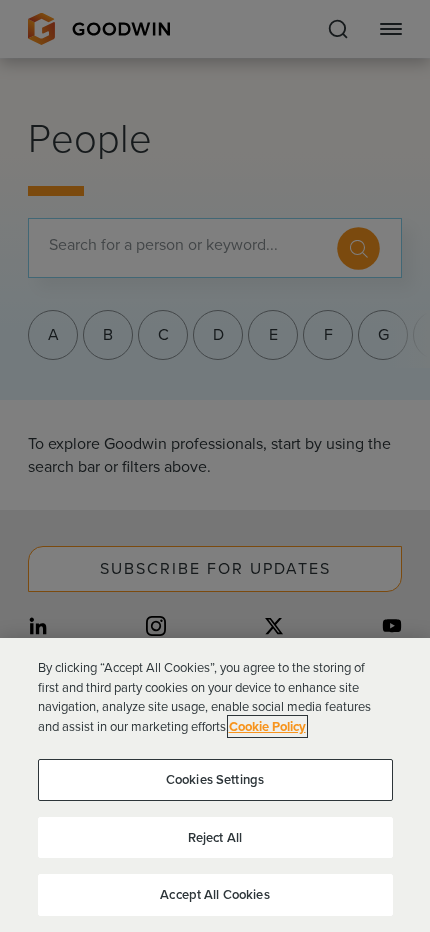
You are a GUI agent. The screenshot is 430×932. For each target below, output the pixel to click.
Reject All (215, 837)
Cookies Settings (215, 779)
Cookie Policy (267, 726)
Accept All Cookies (214, 894)
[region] (215, 785)
